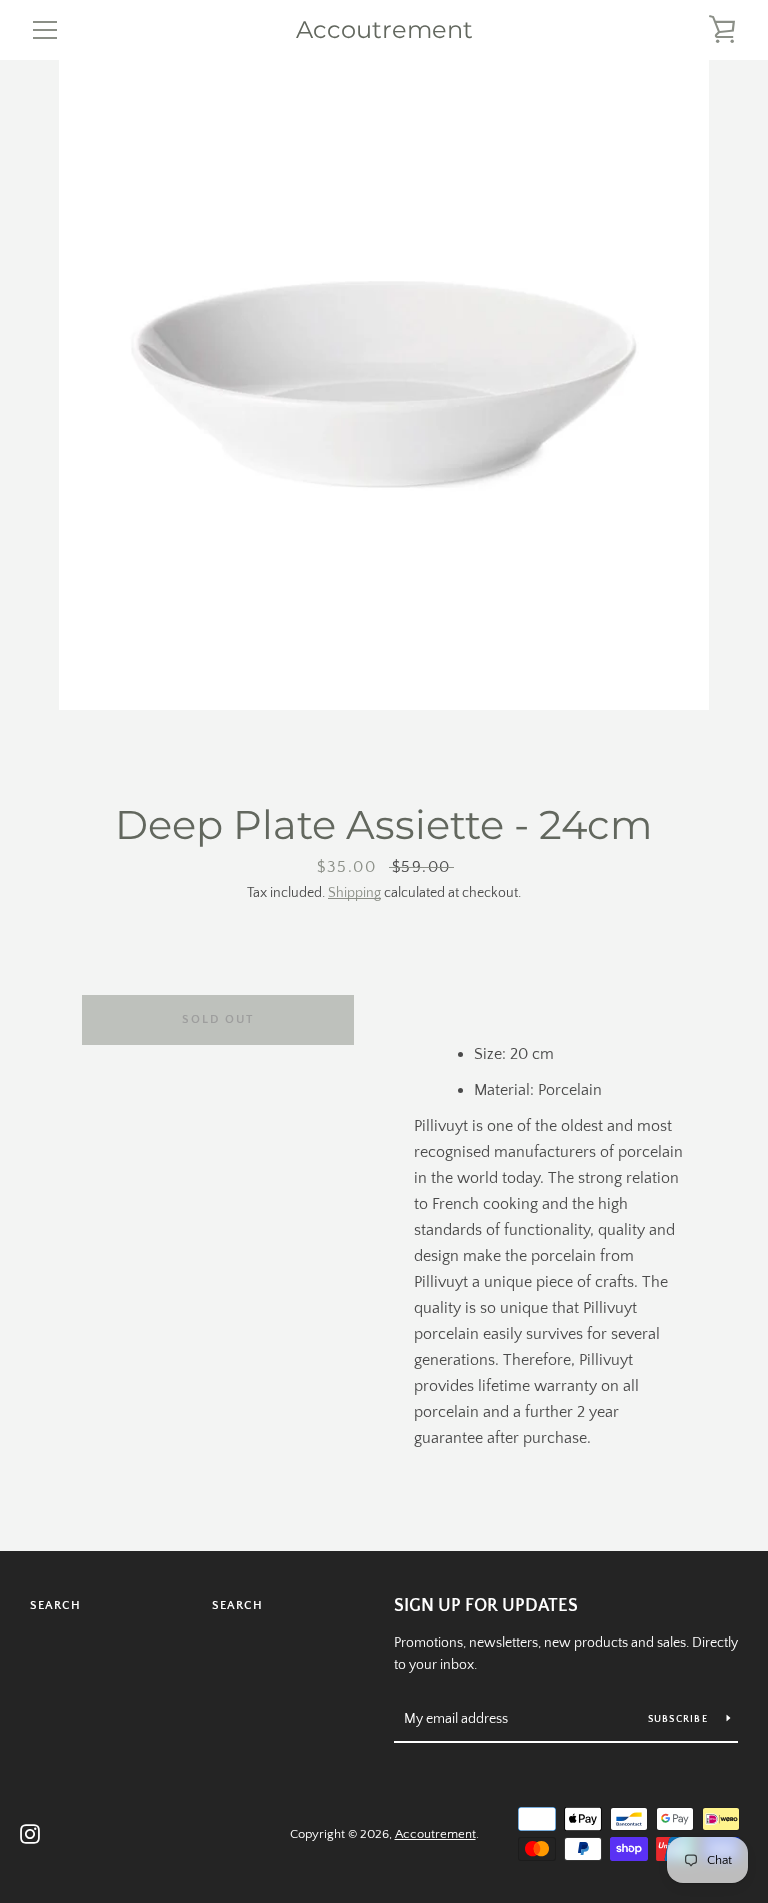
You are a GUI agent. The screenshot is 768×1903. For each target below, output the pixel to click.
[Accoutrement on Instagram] (30, 1833)
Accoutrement (384, 30)
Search (55, 1605)
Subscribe (680, 1719)
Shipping (354, 893)
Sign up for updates (486, 1606)
